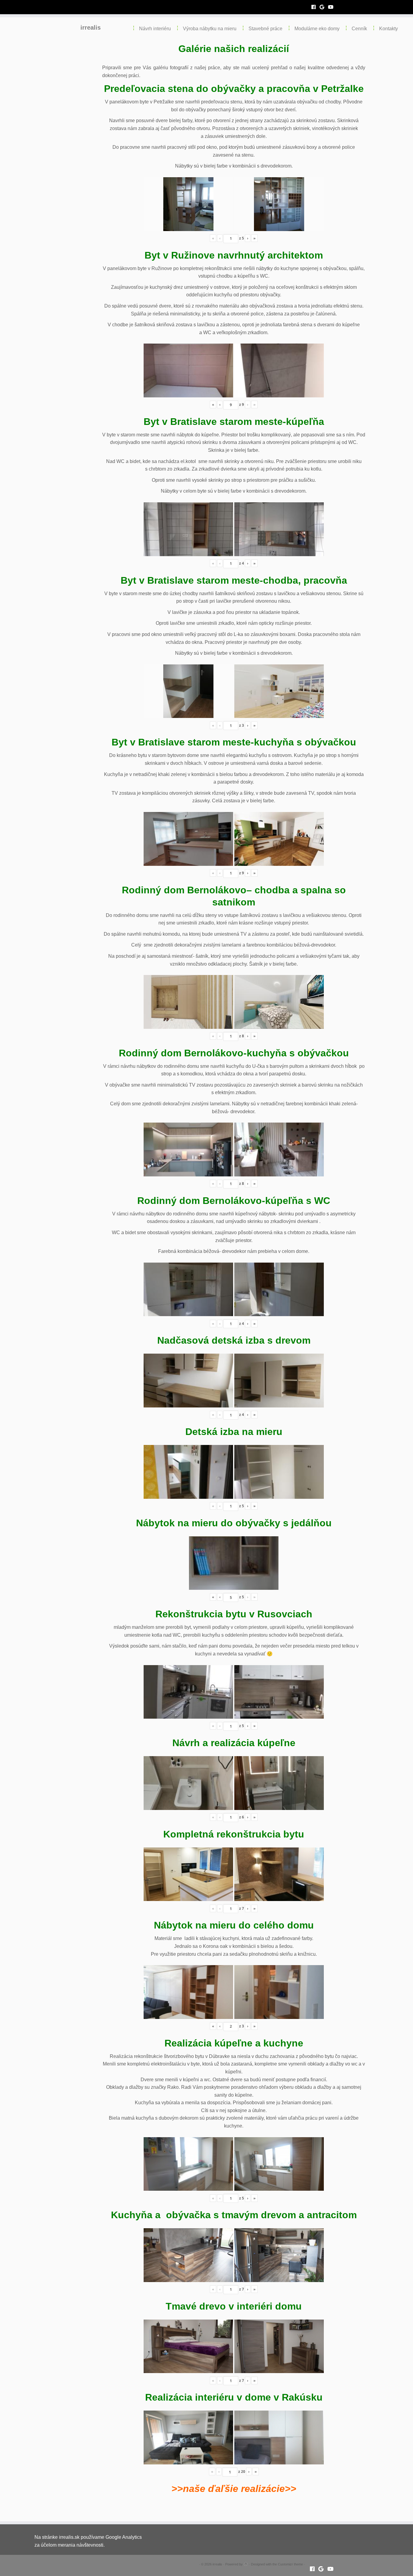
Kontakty (389, 29)
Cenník (359, 29)
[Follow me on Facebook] (315, 7)
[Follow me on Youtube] (333, 7)
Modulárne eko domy (317, 29)
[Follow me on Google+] (324, 7)
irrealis (91, 28)
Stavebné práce (265, 29)
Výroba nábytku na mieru (210, 29)
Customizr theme (290, 2564)
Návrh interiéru (155, 29)
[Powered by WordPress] (246, 2563)
